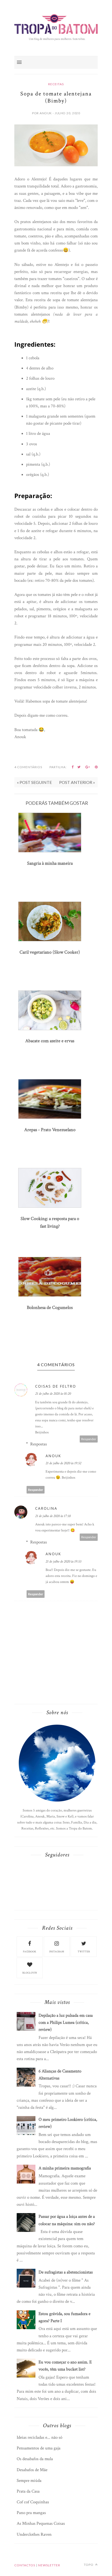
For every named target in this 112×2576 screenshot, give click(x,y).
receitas (56, 84)
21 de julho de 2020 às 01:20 (53, 1394)
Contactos (25, 2565)
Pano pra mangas (31, 2513)
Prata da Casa (28, 2491)
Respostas (39, 1444)
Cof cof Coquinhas (33, 2502)
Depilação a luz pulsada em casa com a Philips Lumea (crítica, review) (66, 2022)
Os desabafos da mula (35, 2459)
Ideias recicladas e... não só (39, 2437)
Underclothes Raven (34, 2534)
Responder (89, 1439)
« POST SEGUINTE (34, 782)
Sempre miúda (29, 2481)
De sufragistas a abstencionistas (66, 2272)
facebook (30, 1952)
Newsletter (49, 2565)
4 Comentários (28, 767)
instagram (57, 1952)
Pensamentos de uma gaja (39, 2448)
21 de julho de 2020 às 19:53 (63, 1561)
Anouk (53, 1456)
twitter (84, 1952)
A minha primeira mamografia (65, 2168)
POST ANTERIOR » (77, 782)
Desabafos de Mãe (32, 2470)
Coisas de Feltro (56, 1386)
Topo (89, 2565)
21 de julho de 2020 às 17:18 (53, 1516)
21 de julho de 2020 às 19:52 (63, 1463)
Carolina (46, 1508)
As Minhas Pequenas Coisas (41, 2523)
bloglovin (30, 1973)
